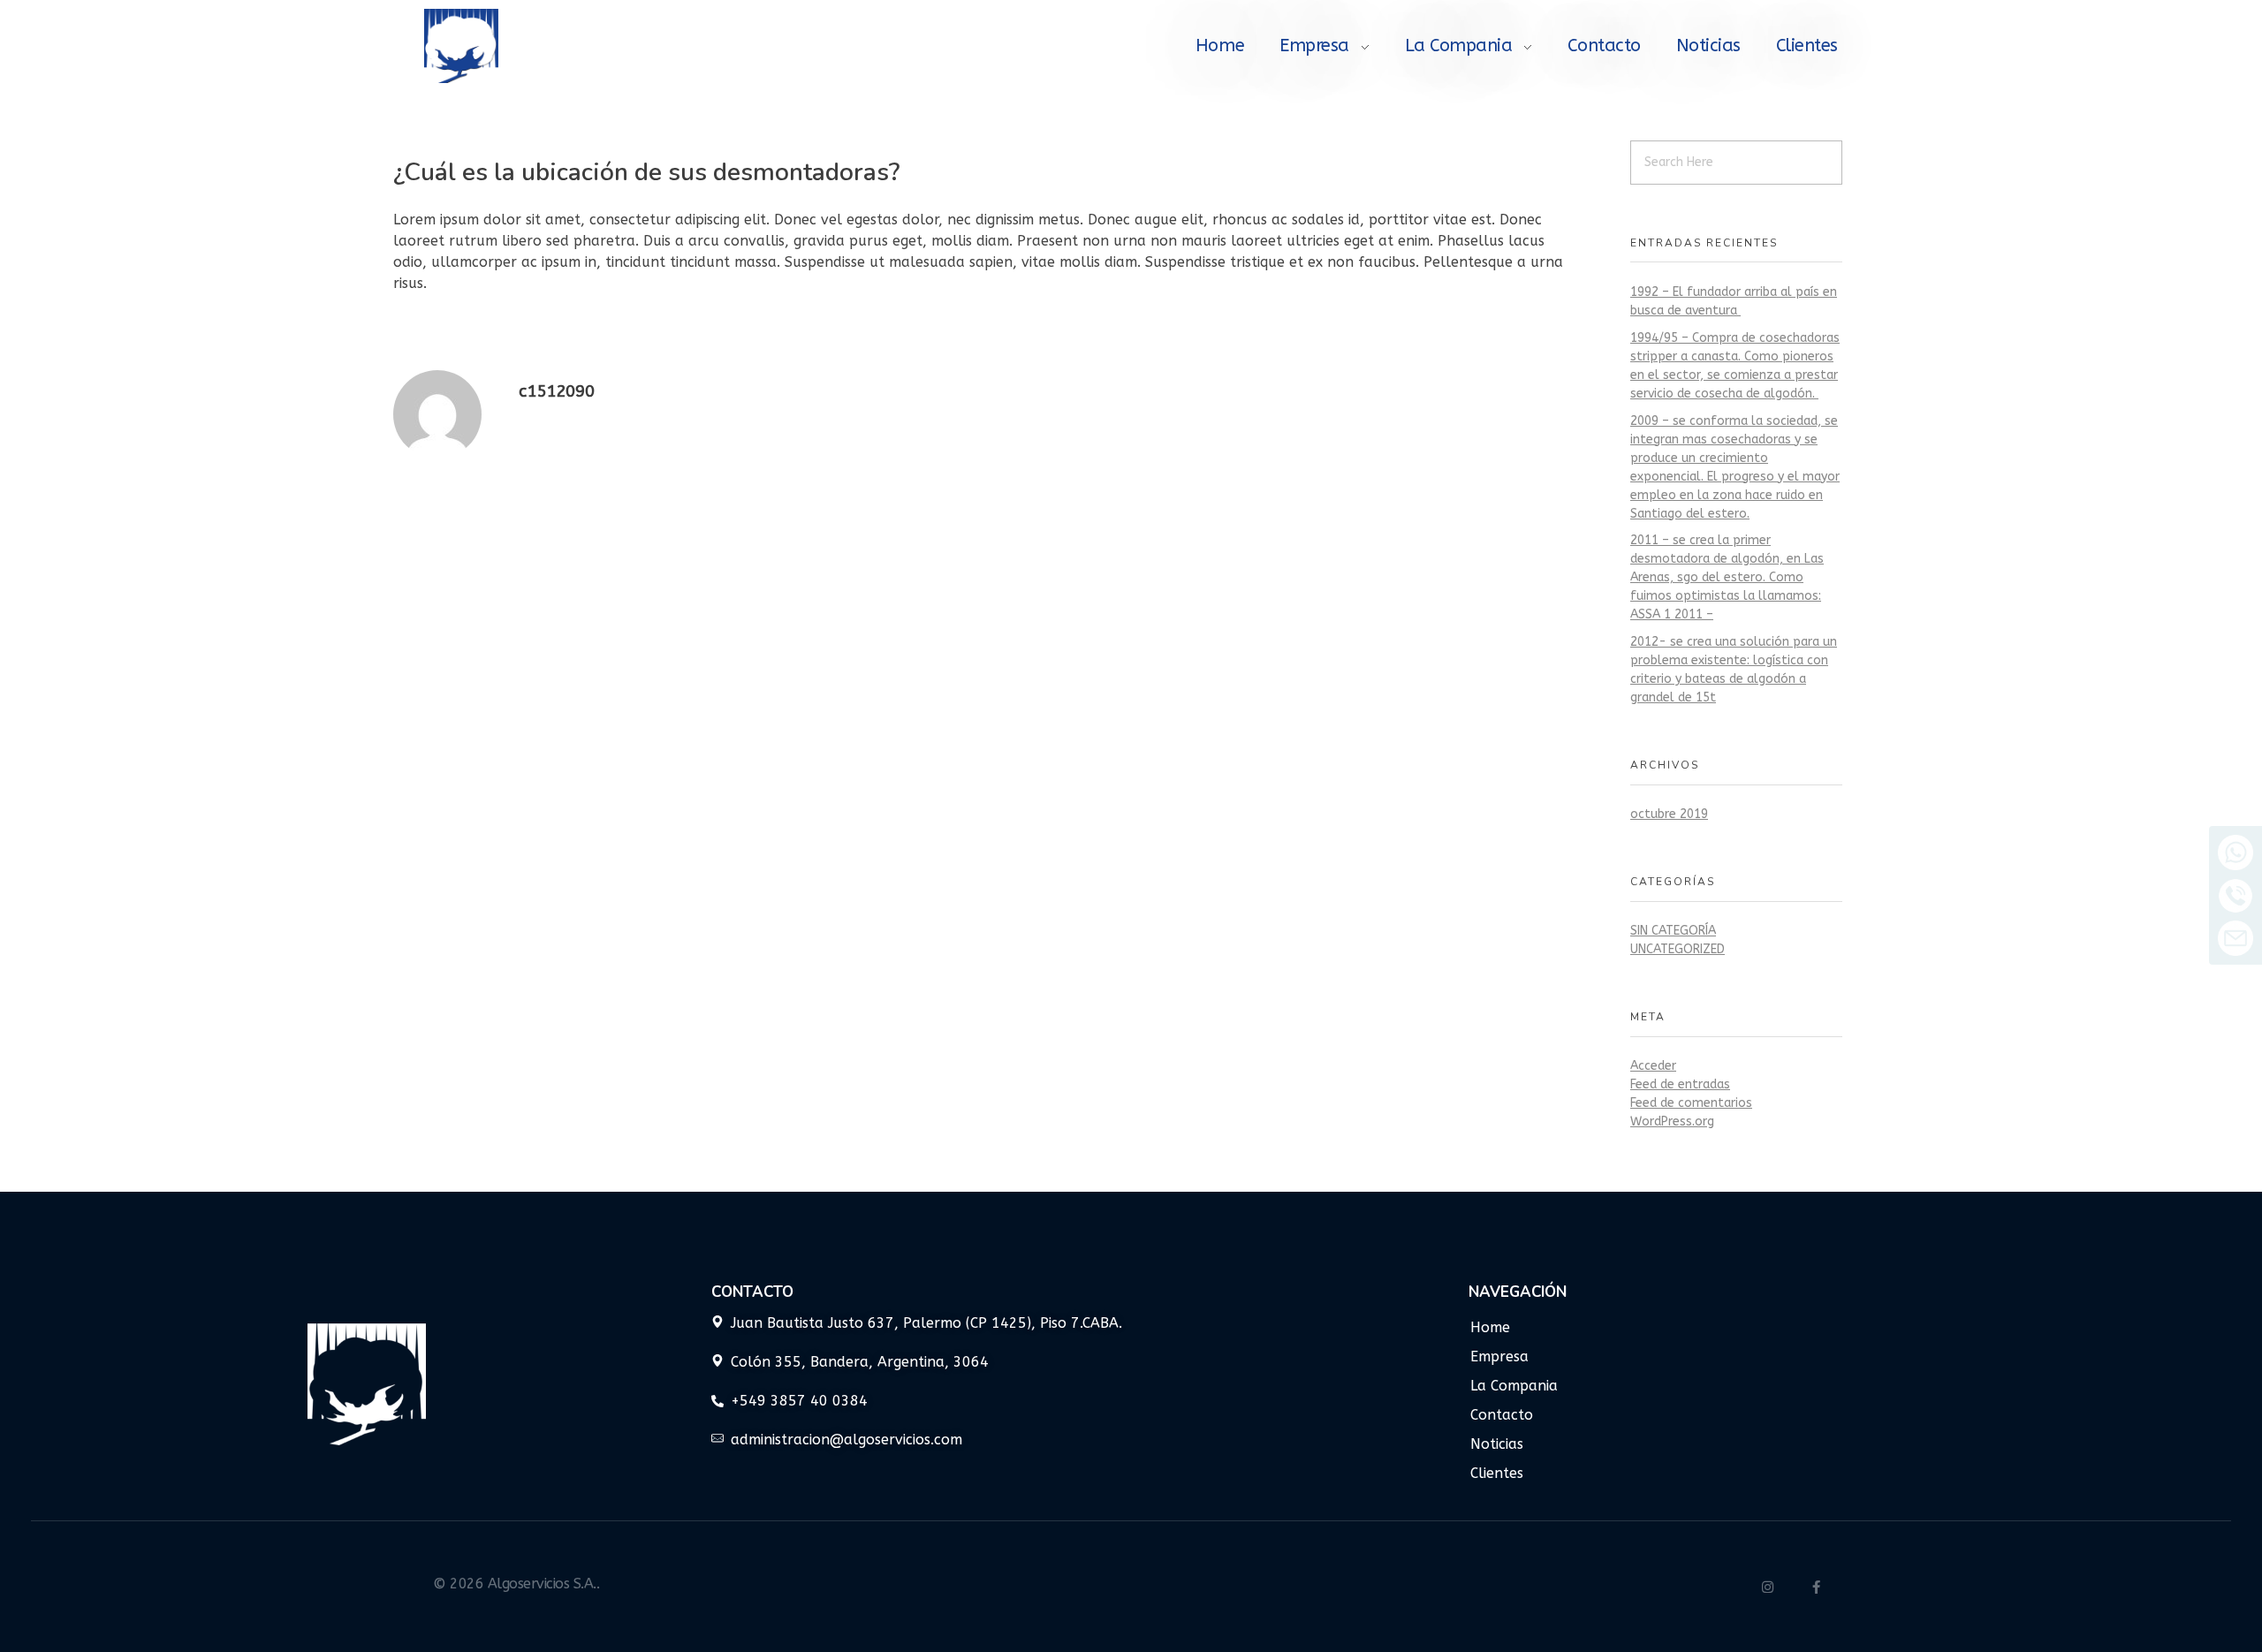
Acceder (1653, 1066)
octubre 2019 (1669, 814)
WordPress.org (1672, 1122)
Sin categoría (1673, 931)
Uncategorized (1678, 949)
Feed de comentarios (1691, 1103)
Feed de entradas (1680, 1084)
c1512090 (557, 391)
